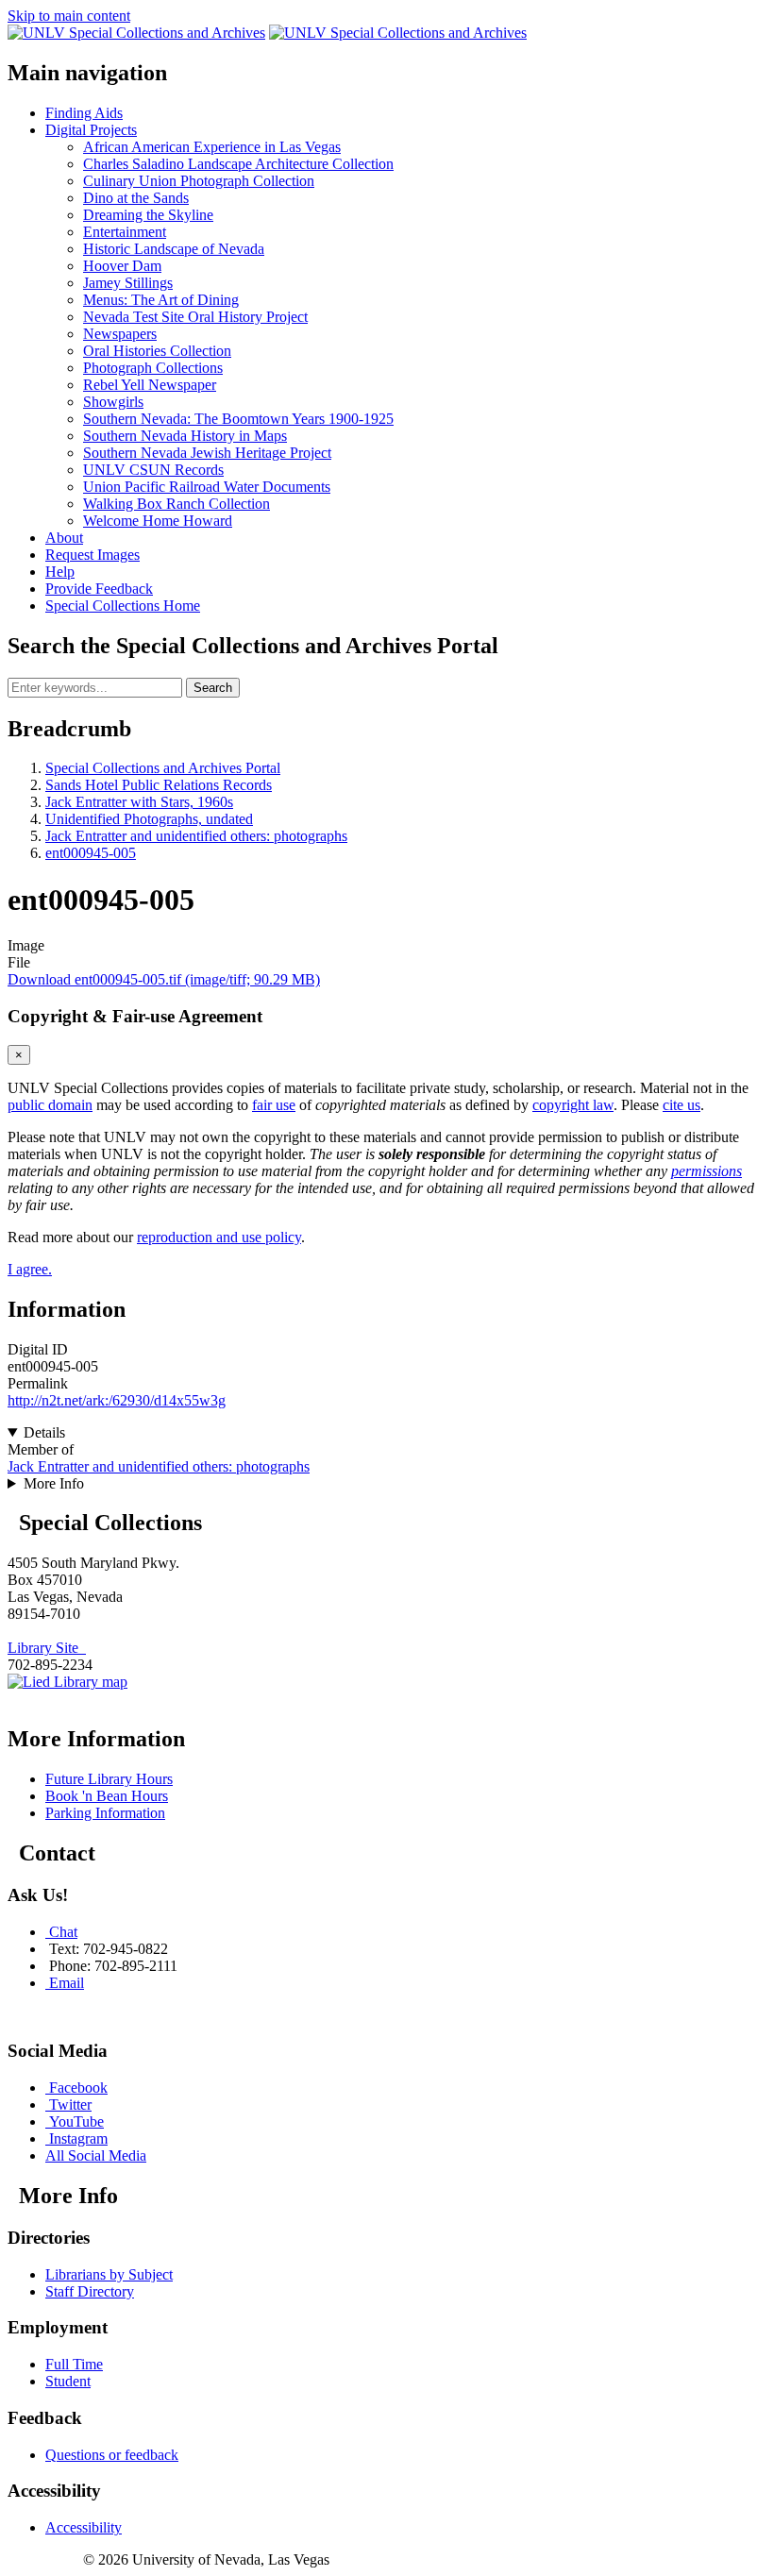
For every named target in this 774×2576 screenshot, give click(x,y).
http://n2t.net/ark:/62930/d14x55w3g (117, 1400)
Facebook (78, 2088)
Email (67, 1983)
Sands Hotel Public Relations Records (159, 785)
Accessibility (84, 2527)
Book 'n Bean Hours (107, 1796)
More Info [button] (54, 1483)
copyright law (573, 1105)
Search (213, 688)
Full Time (74, 2364)
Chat (63, 1932)
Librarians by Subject (109, 2274)
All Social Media (96, 2155)
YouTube (76, 2121)
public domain (50, 1105)
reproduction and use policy (219, 1237)
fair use (274, 1105)
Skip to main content (69, 16)
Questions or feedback (112, 2455)
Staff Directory (90, 2291)
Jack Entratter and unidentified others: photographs (196, 836)
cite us (681, 1105)
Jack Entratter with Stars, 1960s (139, 802)
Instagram (78, 2138)
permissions (707, 1171)
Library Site (47, 1648)
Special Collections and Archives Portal (163, 768)
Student (68, 2381)
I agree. (30, 1269)
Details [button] (44, 1432)
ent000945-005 (91, 853)
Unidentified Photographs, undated (149, 819)
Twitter (70, 2105)
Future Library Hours (109, 1779)
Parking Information (105, 1813)
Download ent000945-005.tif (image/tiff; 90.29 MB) (164, 979)
